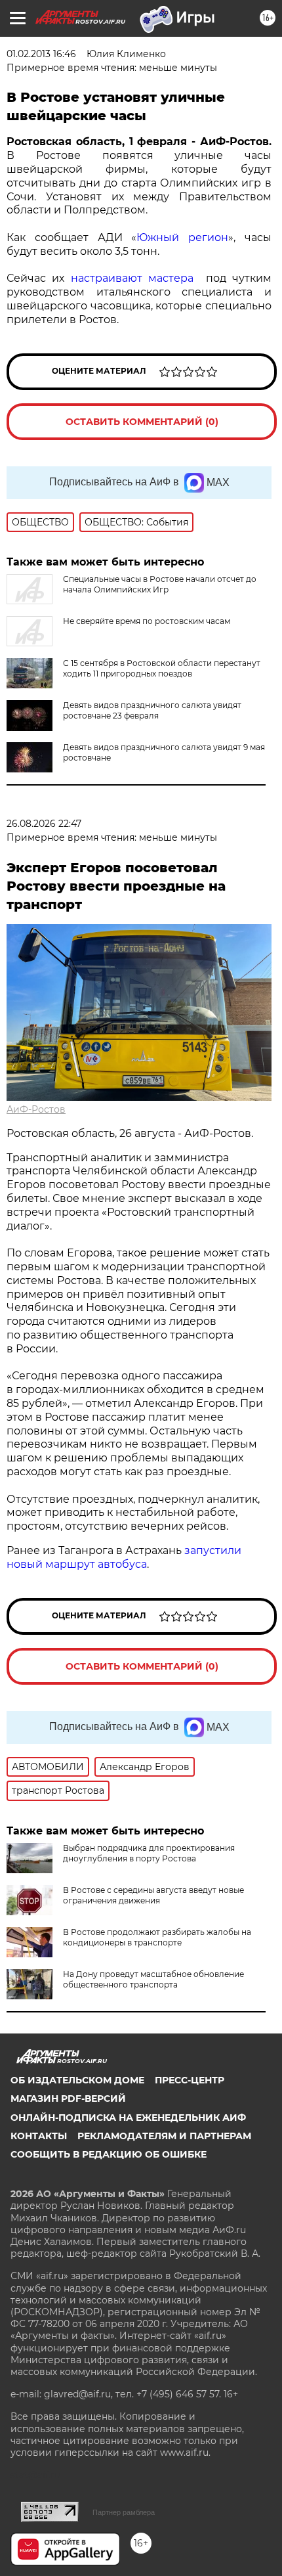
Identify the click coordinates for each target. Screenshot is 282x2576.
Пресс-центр (190, 2080)
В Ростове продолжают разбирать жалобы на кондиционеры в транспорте (157, 1937)
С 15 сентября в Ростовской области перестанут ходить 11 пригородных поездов (162, 668)
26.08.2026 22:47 (44, 824)
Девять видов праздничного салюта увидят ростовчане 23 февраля (152, 710)
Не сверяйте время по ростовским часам (147, 621)
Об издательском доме (77, 2080)
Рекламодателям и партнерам (164, 2136)
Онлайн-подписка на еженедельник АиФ (128, 2118)
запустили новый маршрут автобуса (124, 1557)
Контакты (39, 2136)
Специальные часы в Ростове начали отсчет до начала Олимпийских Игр (160, 584)
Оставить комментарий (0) (142, 422)
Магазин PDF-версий (68, 2099)
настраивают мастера (138, 278)
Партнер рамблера (124, 2512)
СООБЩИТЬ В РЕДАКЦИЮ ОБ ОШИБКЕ (109, 2154)
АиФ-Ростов (36, 1109)
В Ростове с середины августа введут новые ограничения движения (153, 1895)
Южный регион (182, 237)
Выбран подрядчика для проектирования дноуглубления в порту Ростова (149, 1853)
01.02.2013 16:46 (41, 54)
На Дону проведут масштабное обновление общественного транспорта (153, 1979)
